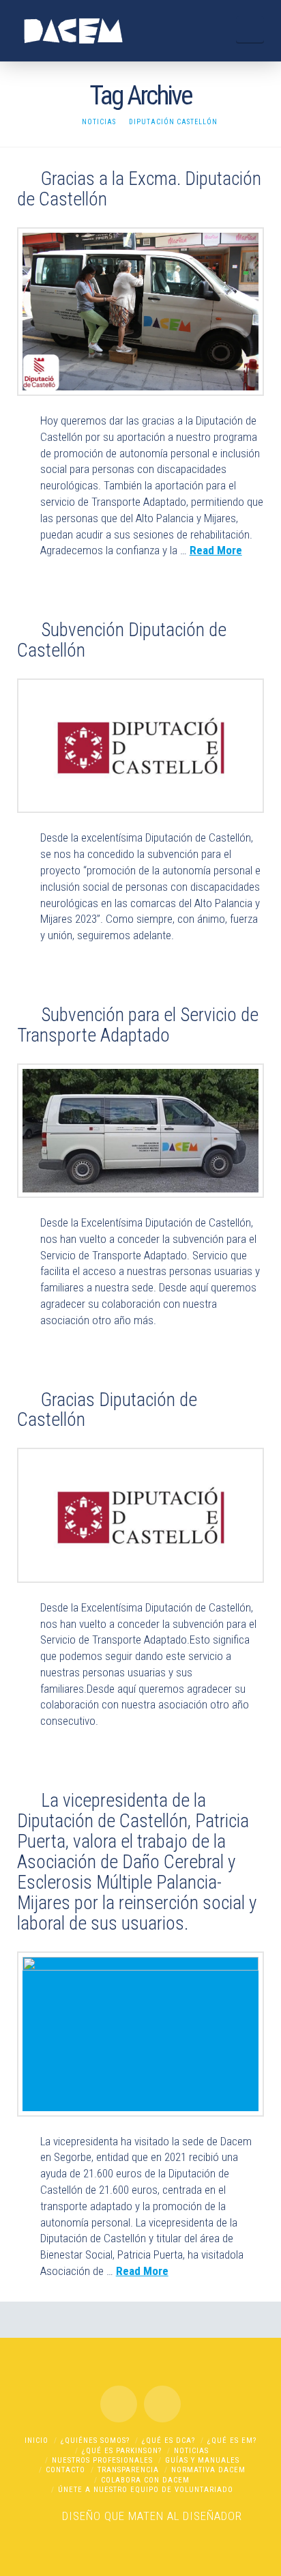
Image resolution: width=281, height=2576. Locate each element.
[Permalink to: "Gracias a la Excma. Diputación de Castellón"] (141, 312)
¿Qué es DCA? (168, 2441)
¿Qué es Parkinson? (122, 2451)
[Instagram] (162, 2404)
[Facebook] (119, 2404)
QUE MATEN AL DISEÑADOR (173, 2516)
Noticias (191, 2451)
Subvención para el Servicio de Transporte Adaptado (138, 1025)
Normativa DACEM (208, 2470)
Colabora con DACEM (145, 2480)
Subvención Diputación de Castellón (122, 640)
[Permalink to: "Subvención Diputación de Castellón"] (141, 746)
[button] (250, 29)
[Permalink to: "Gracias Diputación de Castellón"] (141, 1515)
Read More (216, 550)
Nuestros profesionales (102, 2460)
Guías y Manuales (202, 2460)
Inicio (36, 2441)
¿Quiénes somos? (95, 2441)
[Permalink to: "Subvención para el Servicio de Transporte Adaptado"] (141, 1131)
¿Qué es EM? (232, 2441)
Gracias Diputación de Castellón (107, 1410)
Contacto (65, 2470)
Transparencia (128, 2470)
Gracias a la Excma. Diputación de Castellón (139, 189)
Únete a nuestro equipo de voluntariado (146, 2490)
